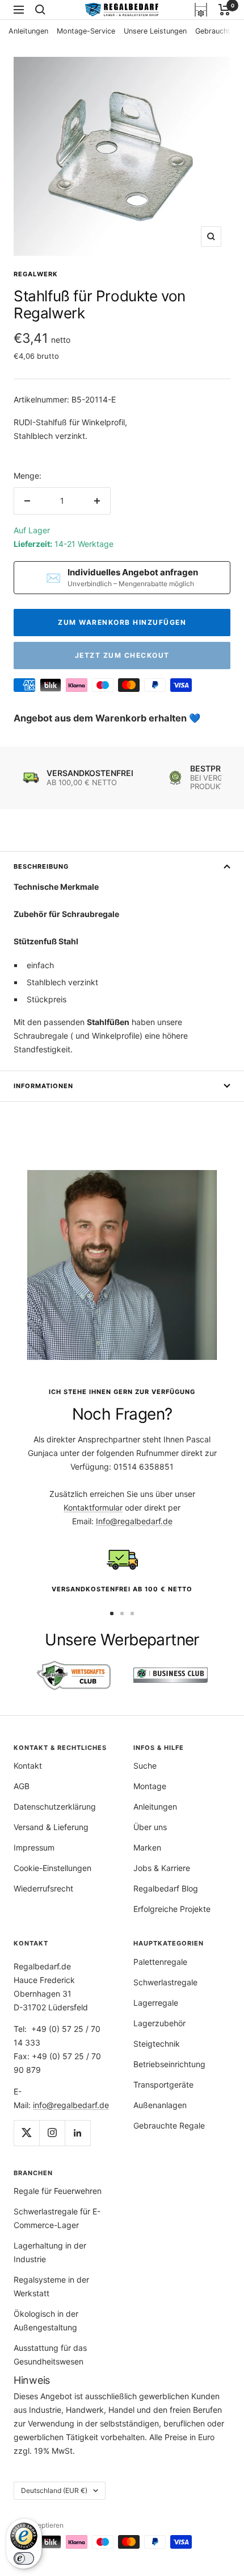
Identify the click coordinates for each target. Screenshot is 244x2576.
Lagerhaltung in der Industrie (50, 2252)
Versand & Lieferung (51, 1827)
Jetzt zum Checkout (122, 655)
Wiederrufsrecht (43, 1888)
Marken (147, 1847)
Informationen (43, 1086)
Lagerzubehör (159, 2023)
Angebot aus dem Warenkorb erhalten (101, 718)
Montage (150, 1786)
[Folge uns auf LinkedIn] (77, 2133)
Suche (145, 1766)
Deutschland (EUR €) (54, 2490)
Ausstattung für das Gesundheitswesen (50, 2355)
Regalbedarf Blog (166, 1888)
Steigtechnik (157, 2044)
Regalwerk (36, 274)
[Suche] (40, 10)
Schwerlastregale (165, 1982)
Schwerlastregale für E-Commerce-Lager (57, 2218)
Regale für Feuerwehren (58, 2191)
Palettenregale (160, 1962)
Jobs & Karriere (162, 1868)
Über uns (150, 1827)
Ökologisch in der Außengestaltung (46, 2320)
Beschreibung (41, 866)
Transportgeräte (163, 2085)
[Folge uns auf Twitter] (26, 2133)
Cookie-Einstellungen (52, 1868)
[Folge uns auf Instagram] (52, 2133)
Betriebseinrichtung (169, 2064)
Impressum (34, 1847)
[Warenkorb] (224, 10)
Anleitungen (28, 31)
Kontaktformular (93, 1507)
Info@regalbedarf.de (134, 1521)
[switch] (24, 2558)
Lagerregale (156, 2003)
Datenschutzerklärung (55, 1806)
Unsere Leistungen (155, 31)
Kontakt (28, 1766)
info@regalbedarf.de (71, 2105)
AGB (22, 1786)
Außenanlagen (160, 2105)
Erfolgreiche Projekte (172, 1909)
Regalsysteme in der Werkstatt (51, 2286)
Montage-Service (86, 31)
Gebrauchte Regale (169, 2125)
